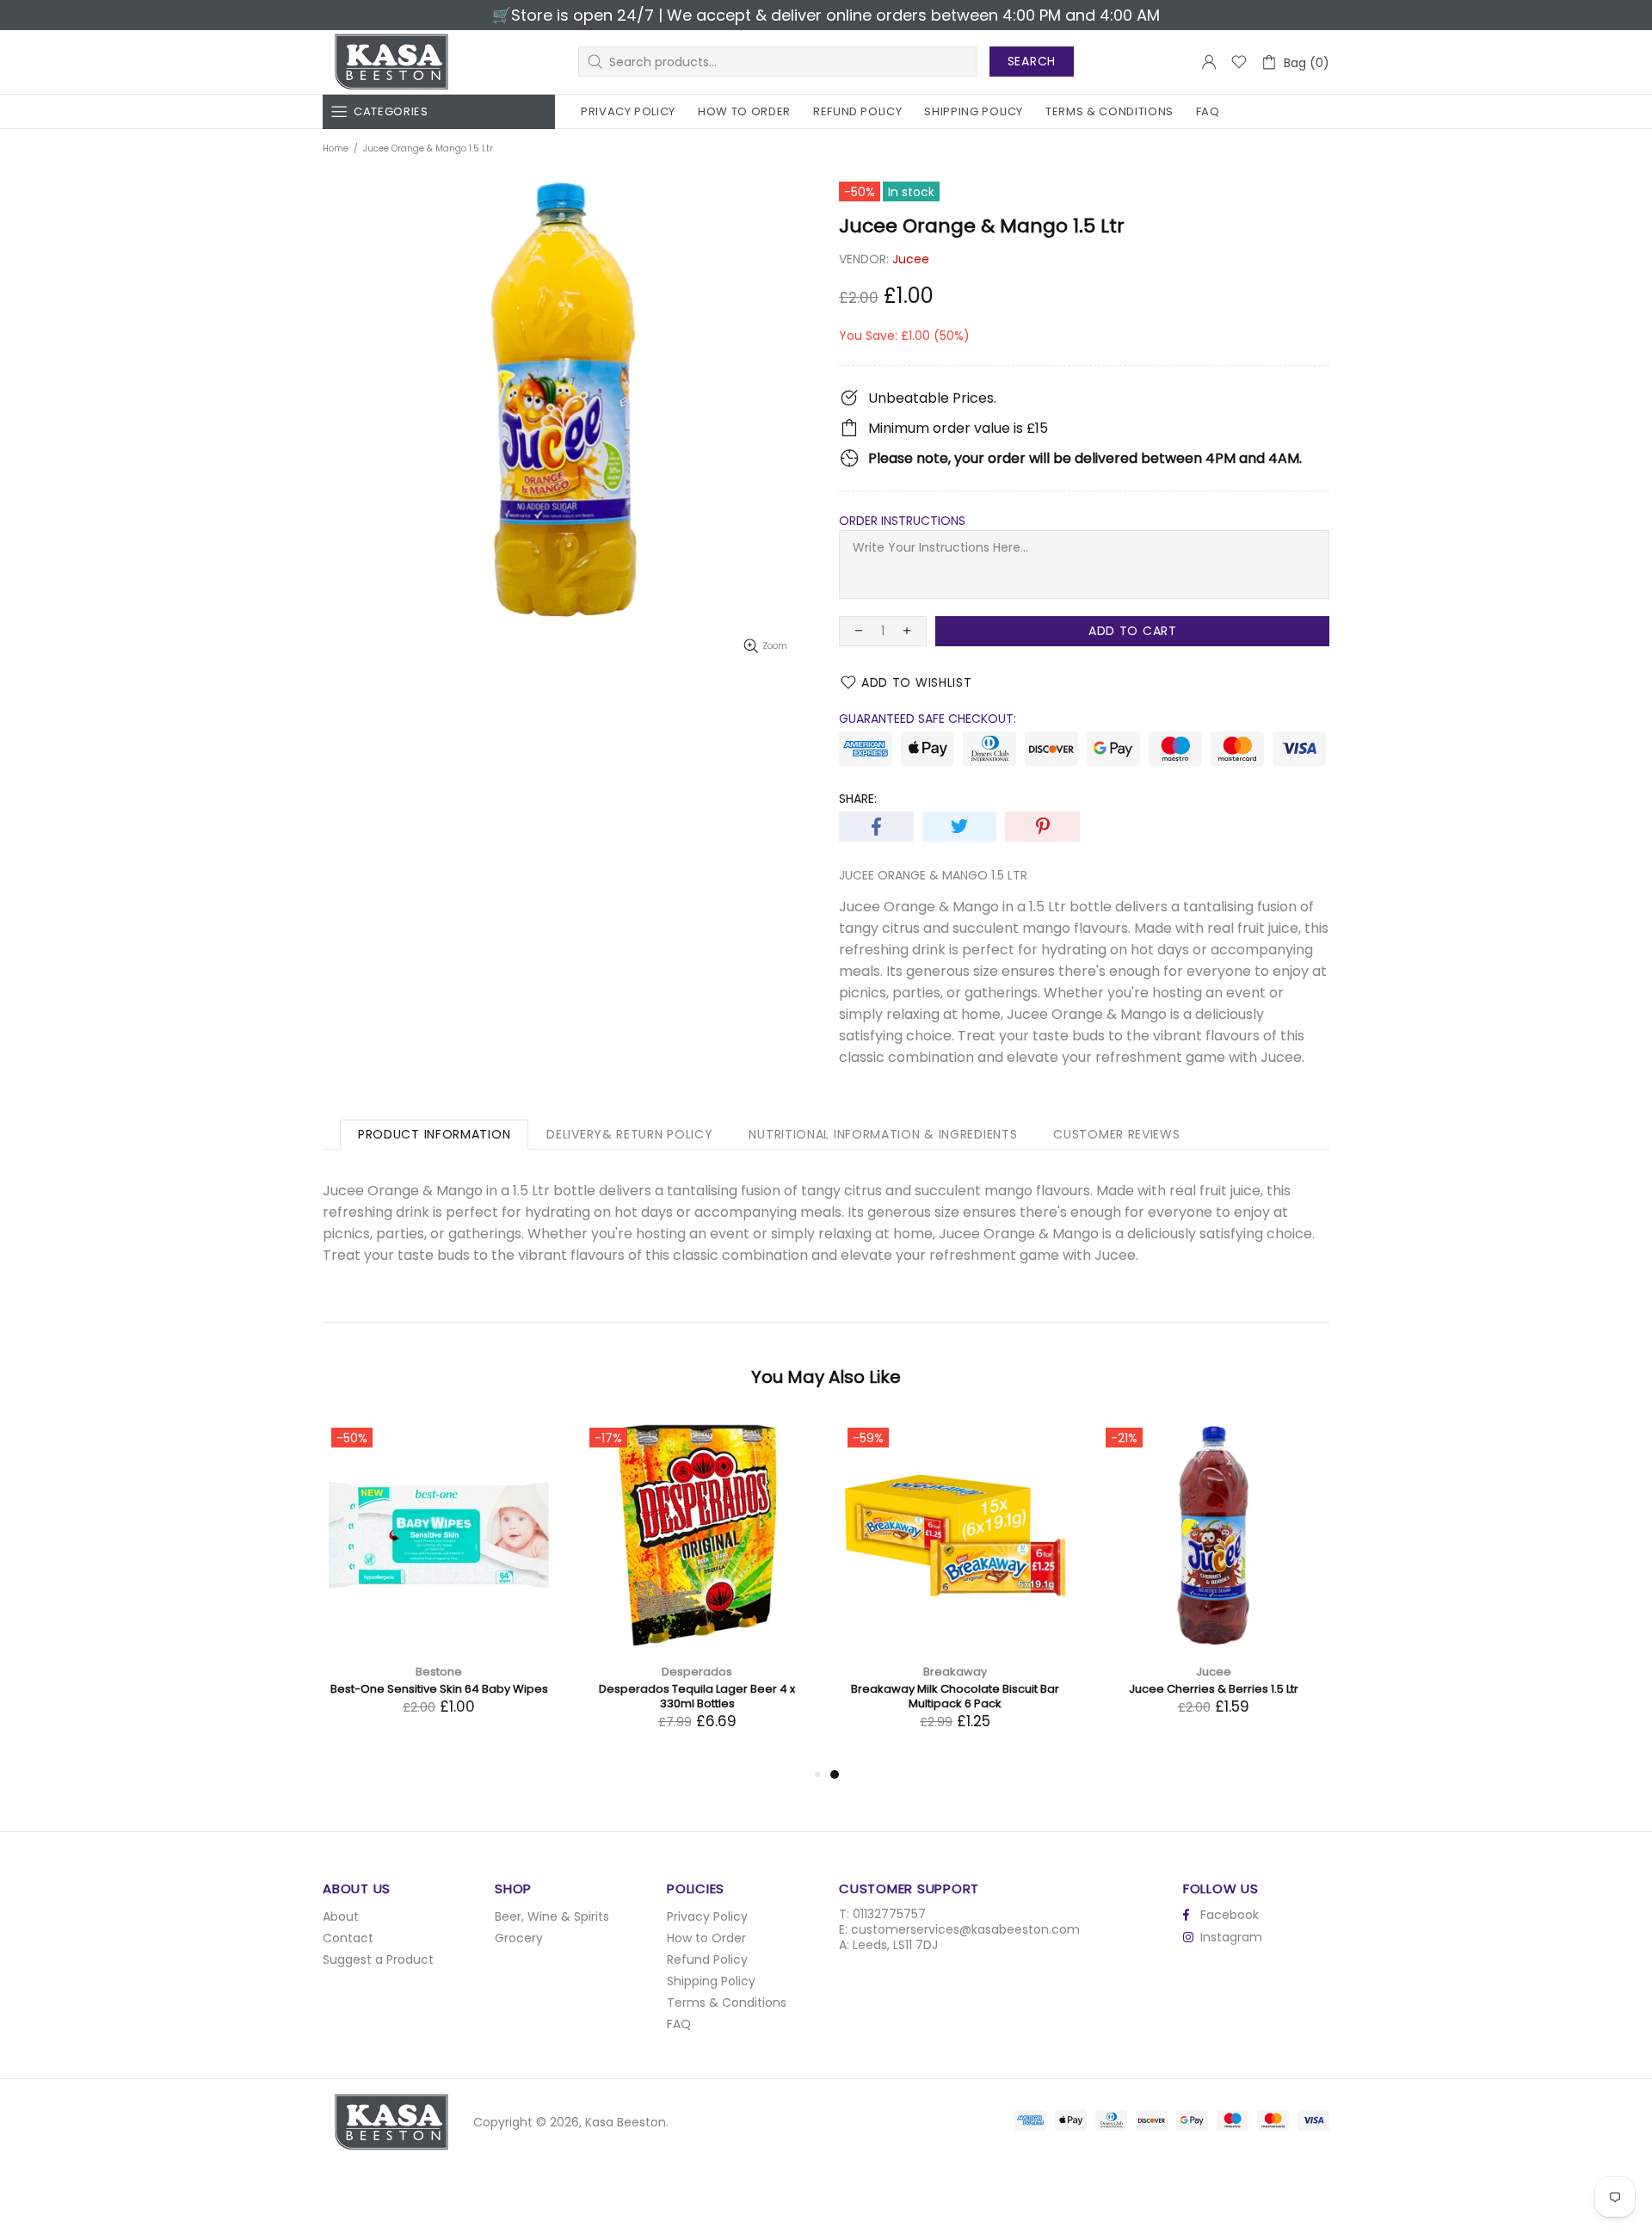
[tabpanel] (439, 1584)
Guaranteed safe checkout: (928, 719)
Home (336, 148)
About (341, 1916)
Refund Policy (707, 1959)
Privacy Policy (707, 1916)
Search (1032, 61)
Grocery (519, 1938)
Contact (348, 1938)
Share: (858, 799)
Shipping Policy (711, 1981)
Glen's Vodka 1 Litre (439, 1689)
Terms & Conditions (727, 2003)
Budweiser (697, 1672)
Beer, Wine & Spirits (552, 1916)
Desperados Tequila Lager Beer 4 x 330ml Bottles (1213, 1696)
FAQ (679, 2024)
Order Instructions (902, 521)
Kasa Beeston (391, 62)
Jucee (911, 259)
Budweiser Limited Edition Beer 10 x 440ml (697, 1689)
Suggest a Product (378, 1959)
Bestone (955, 1672)
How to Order (706, 1938)
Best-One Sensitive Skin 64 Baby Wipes (955, 1689)
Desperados (1213, 1672)
